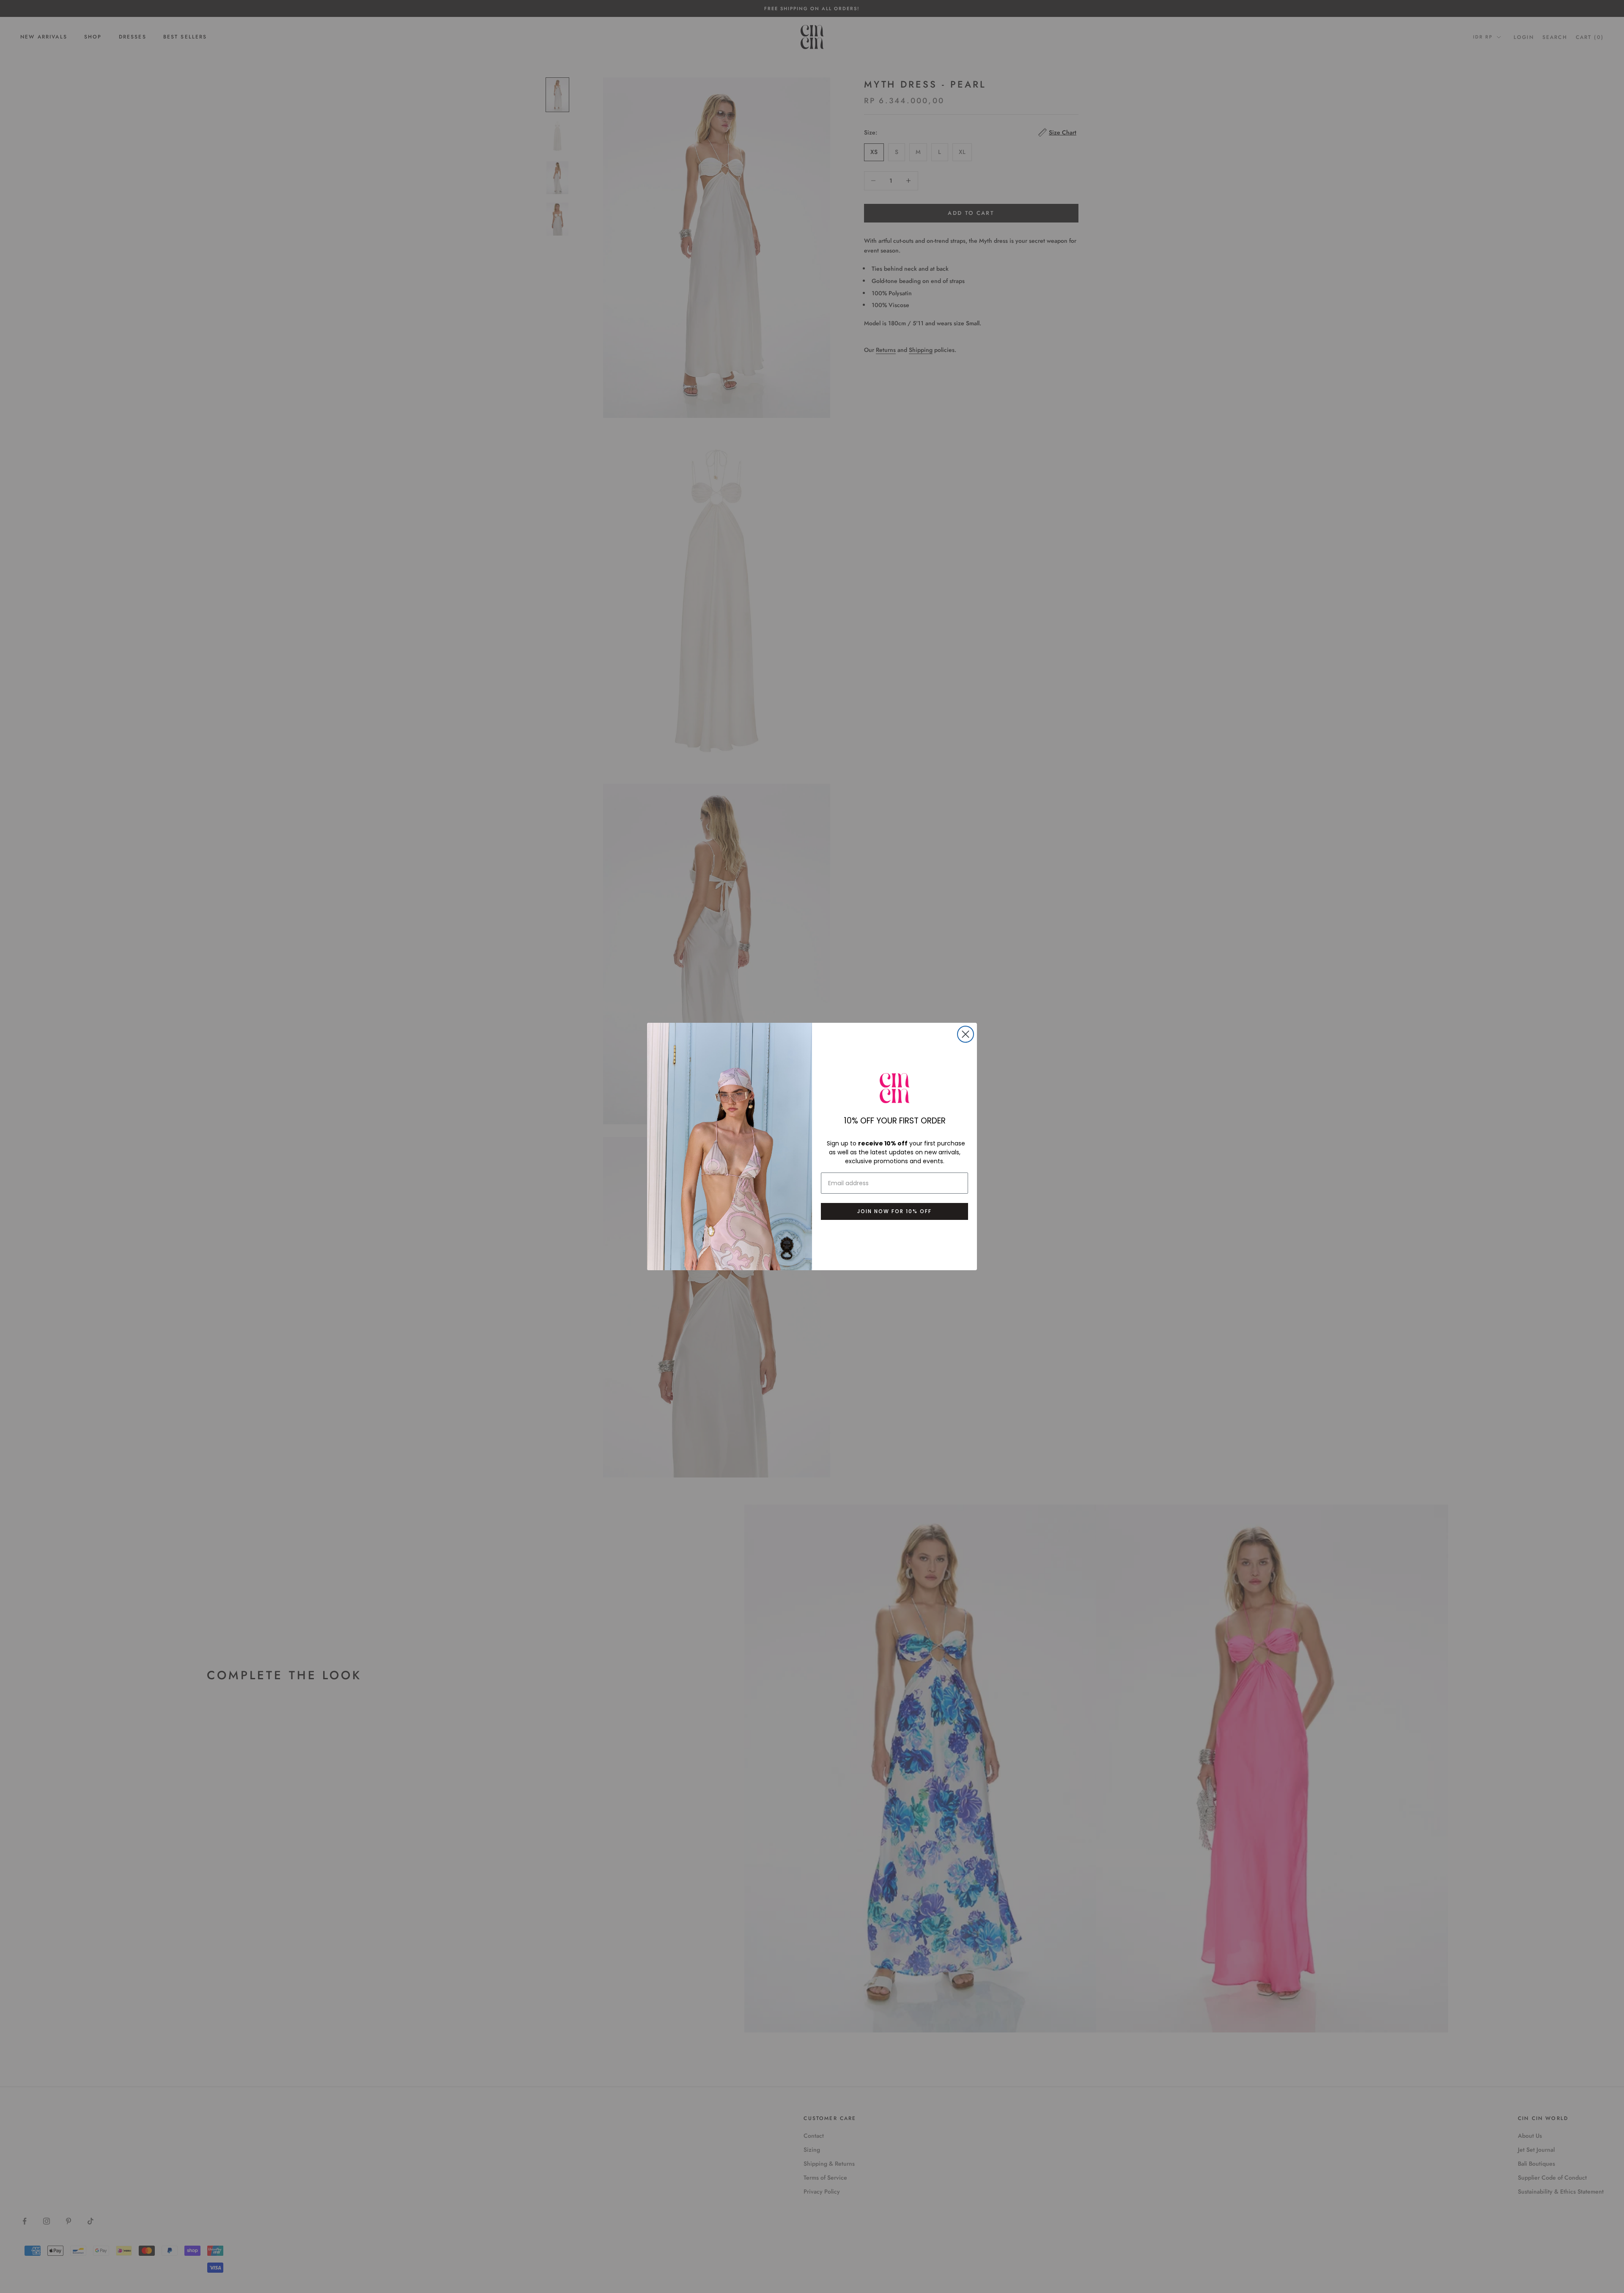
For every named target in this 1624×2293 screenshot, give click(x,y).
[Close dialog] (966, 1034)
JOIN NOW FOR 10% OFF (894, 1211)
